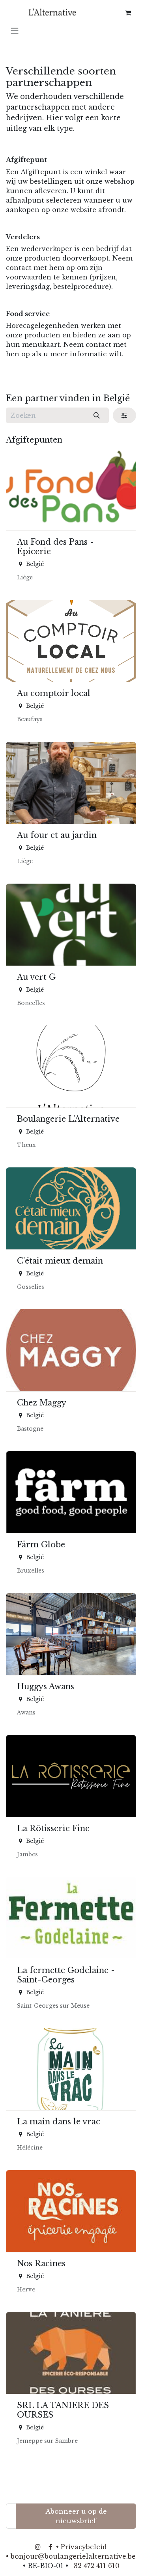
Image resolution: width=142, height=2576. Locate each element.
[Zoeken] (97, 415)
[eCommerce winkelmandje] (128, 13)
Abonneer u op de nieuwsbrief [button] (76, 2516)
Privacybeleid (84, 2547)
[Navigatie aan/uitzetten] (15, 30)
